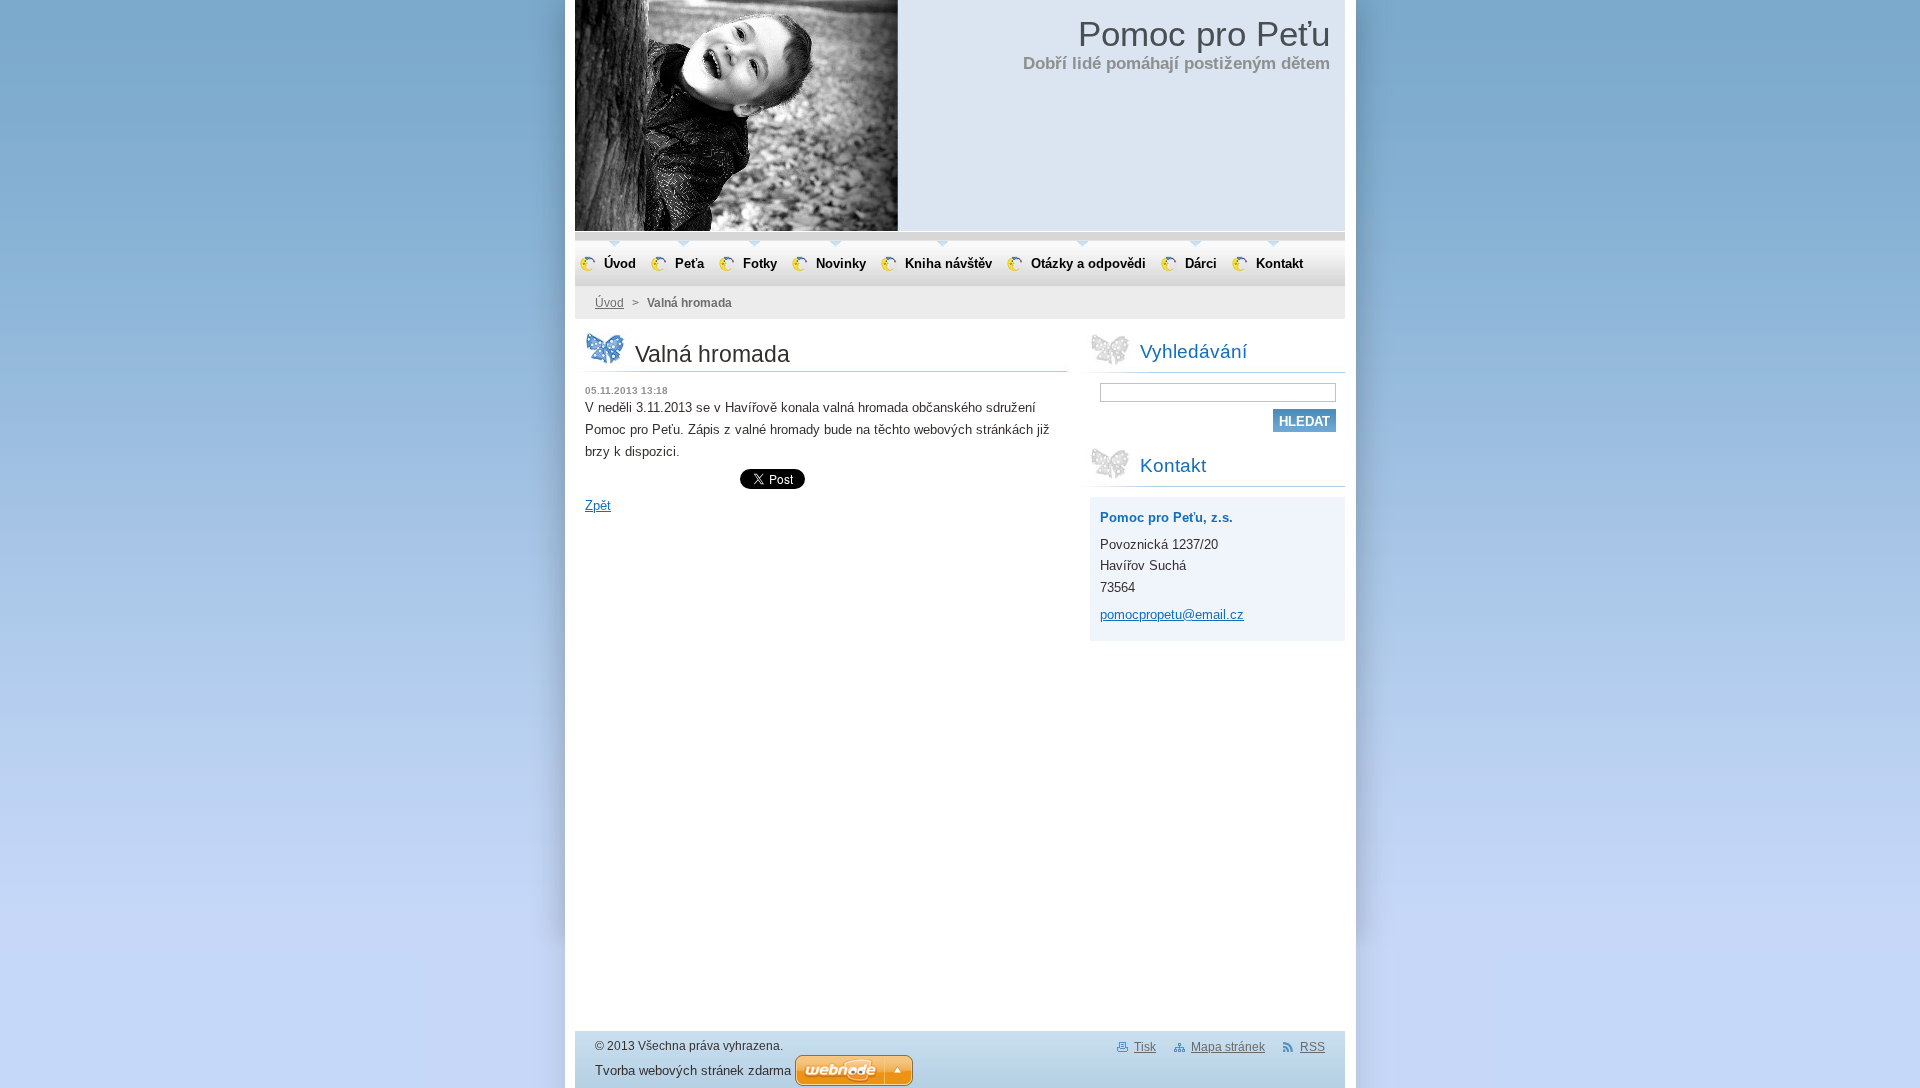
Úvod (609, 303)
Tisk (1145, 1047)
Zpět (598, 505)
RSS (1312, 1047)
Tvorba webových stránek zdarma (693, 1070)
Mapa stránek (1228, 1047)
